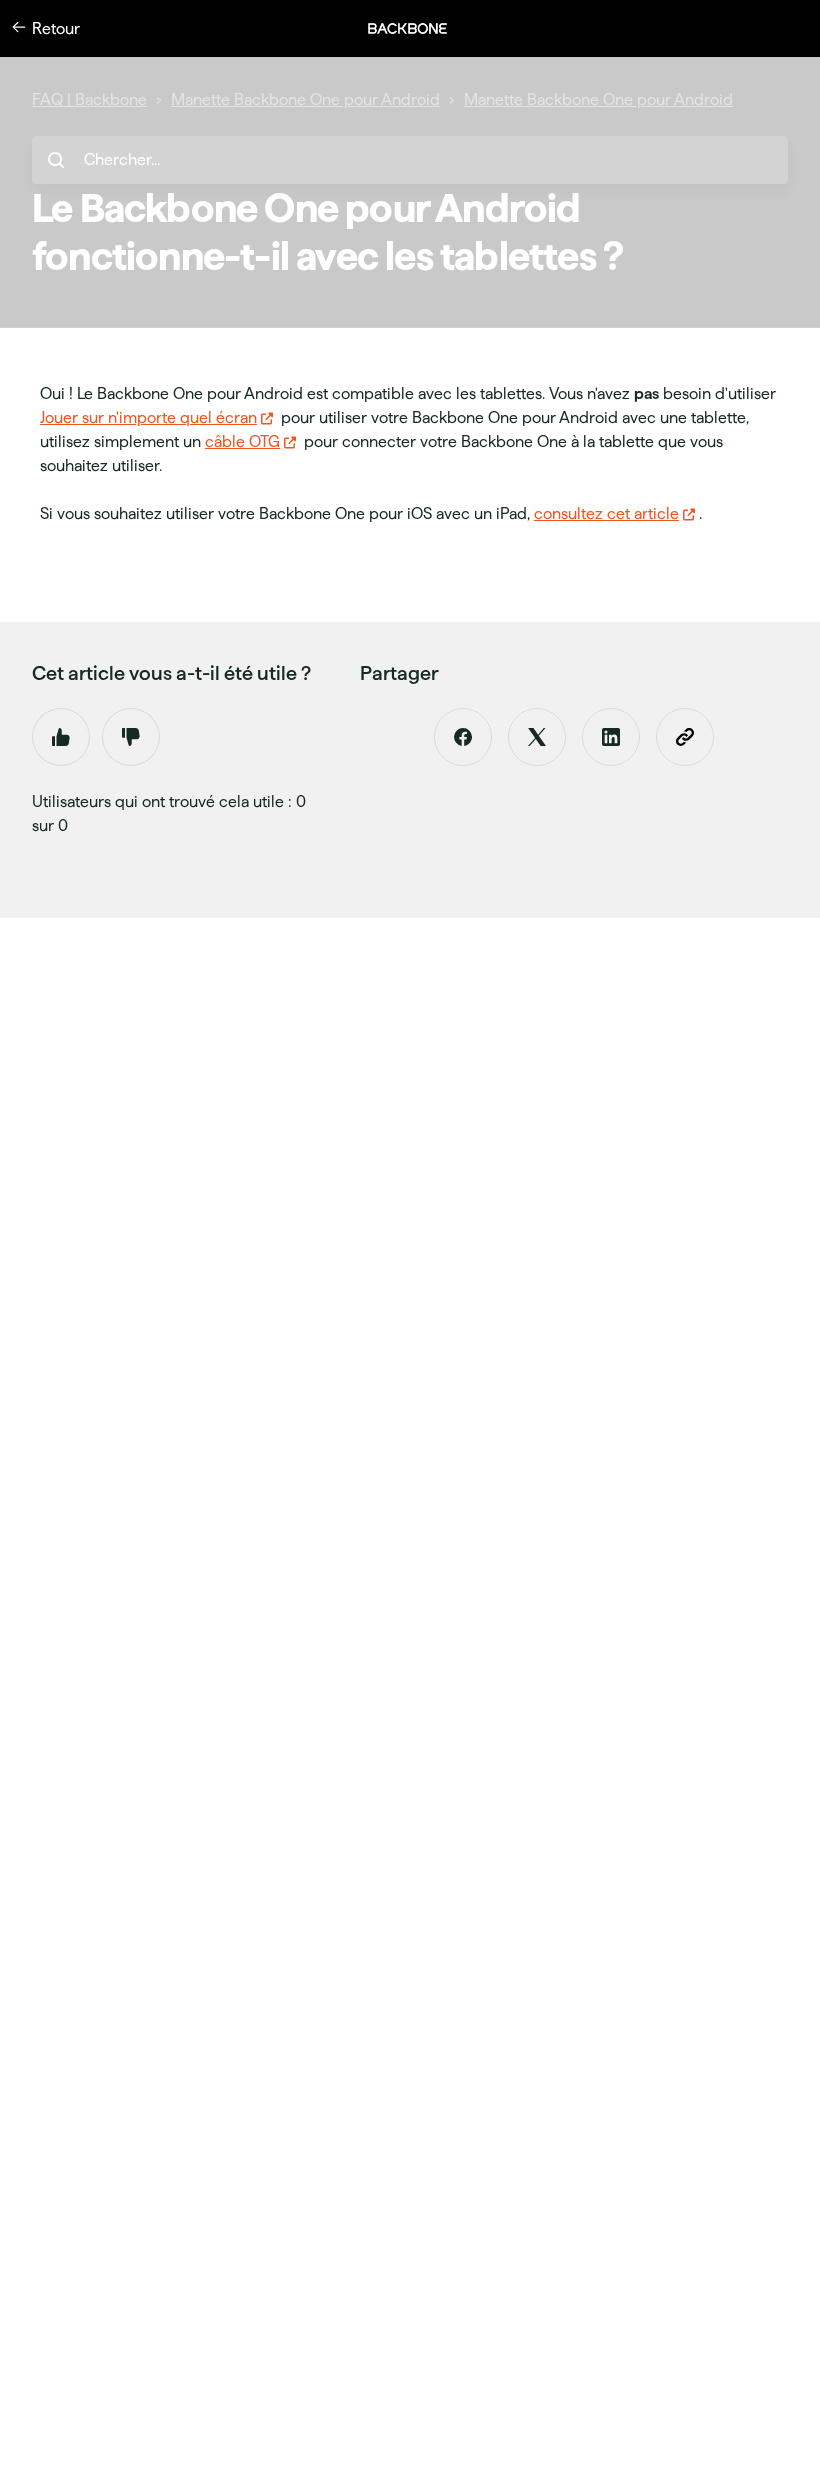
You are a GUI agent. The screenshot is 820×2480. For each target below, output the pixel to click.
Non (131, 737)
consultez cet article (606, 513)
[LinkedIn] (611, 737)
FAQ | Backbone (89, 99)
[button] (418, 28)
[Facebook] (463, 737)
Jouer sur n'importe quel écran (148, 417)
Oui (61, 737)
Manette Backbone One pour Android (305, 99)
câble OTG (242, 441)
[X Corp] (537, 737)
